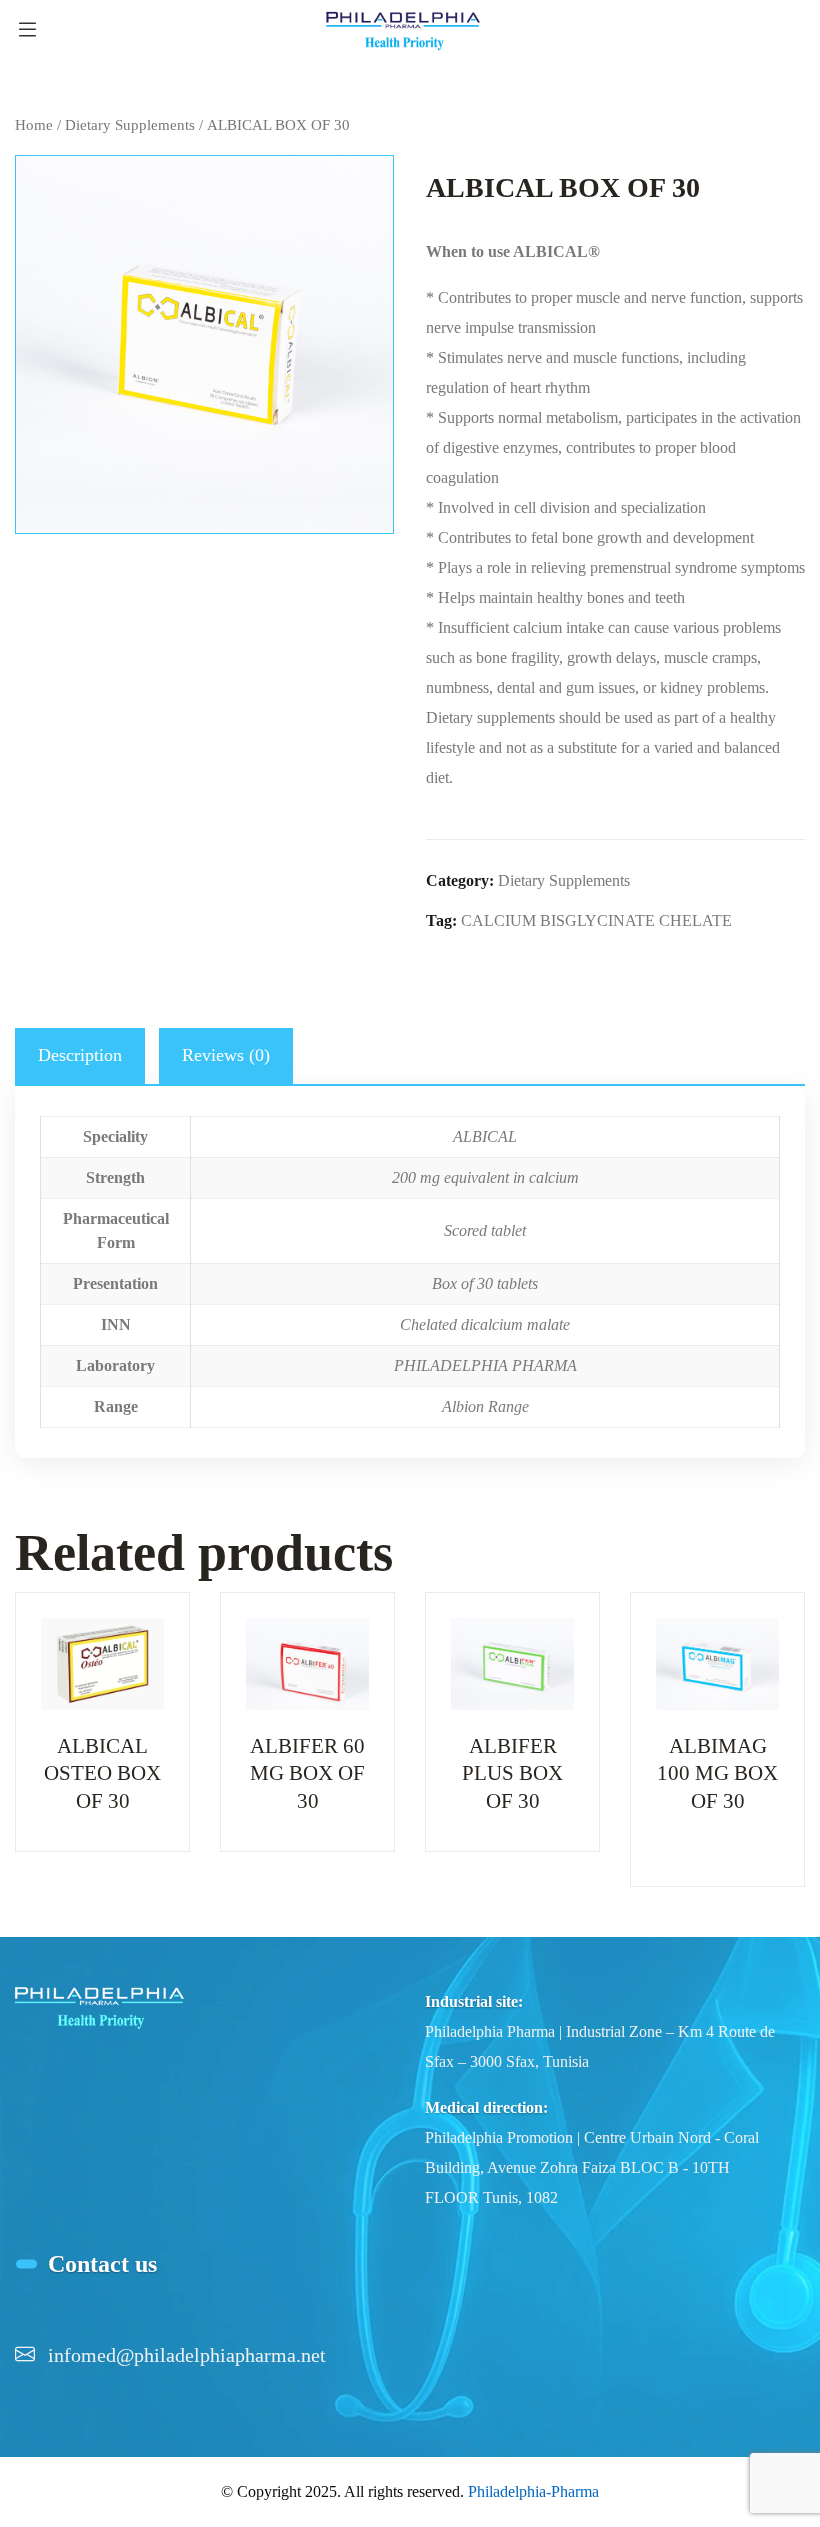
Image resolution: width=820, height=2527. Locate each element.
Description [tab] (80, 1055)
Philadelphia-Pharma (533, 2491)
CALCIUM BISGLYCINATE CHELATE (596, 920)
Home (34, 125)
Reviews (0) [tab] (226, 1055)
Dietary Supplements (130, 125)
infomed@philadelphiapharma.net (187, 2355)
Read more (103, 1747)
